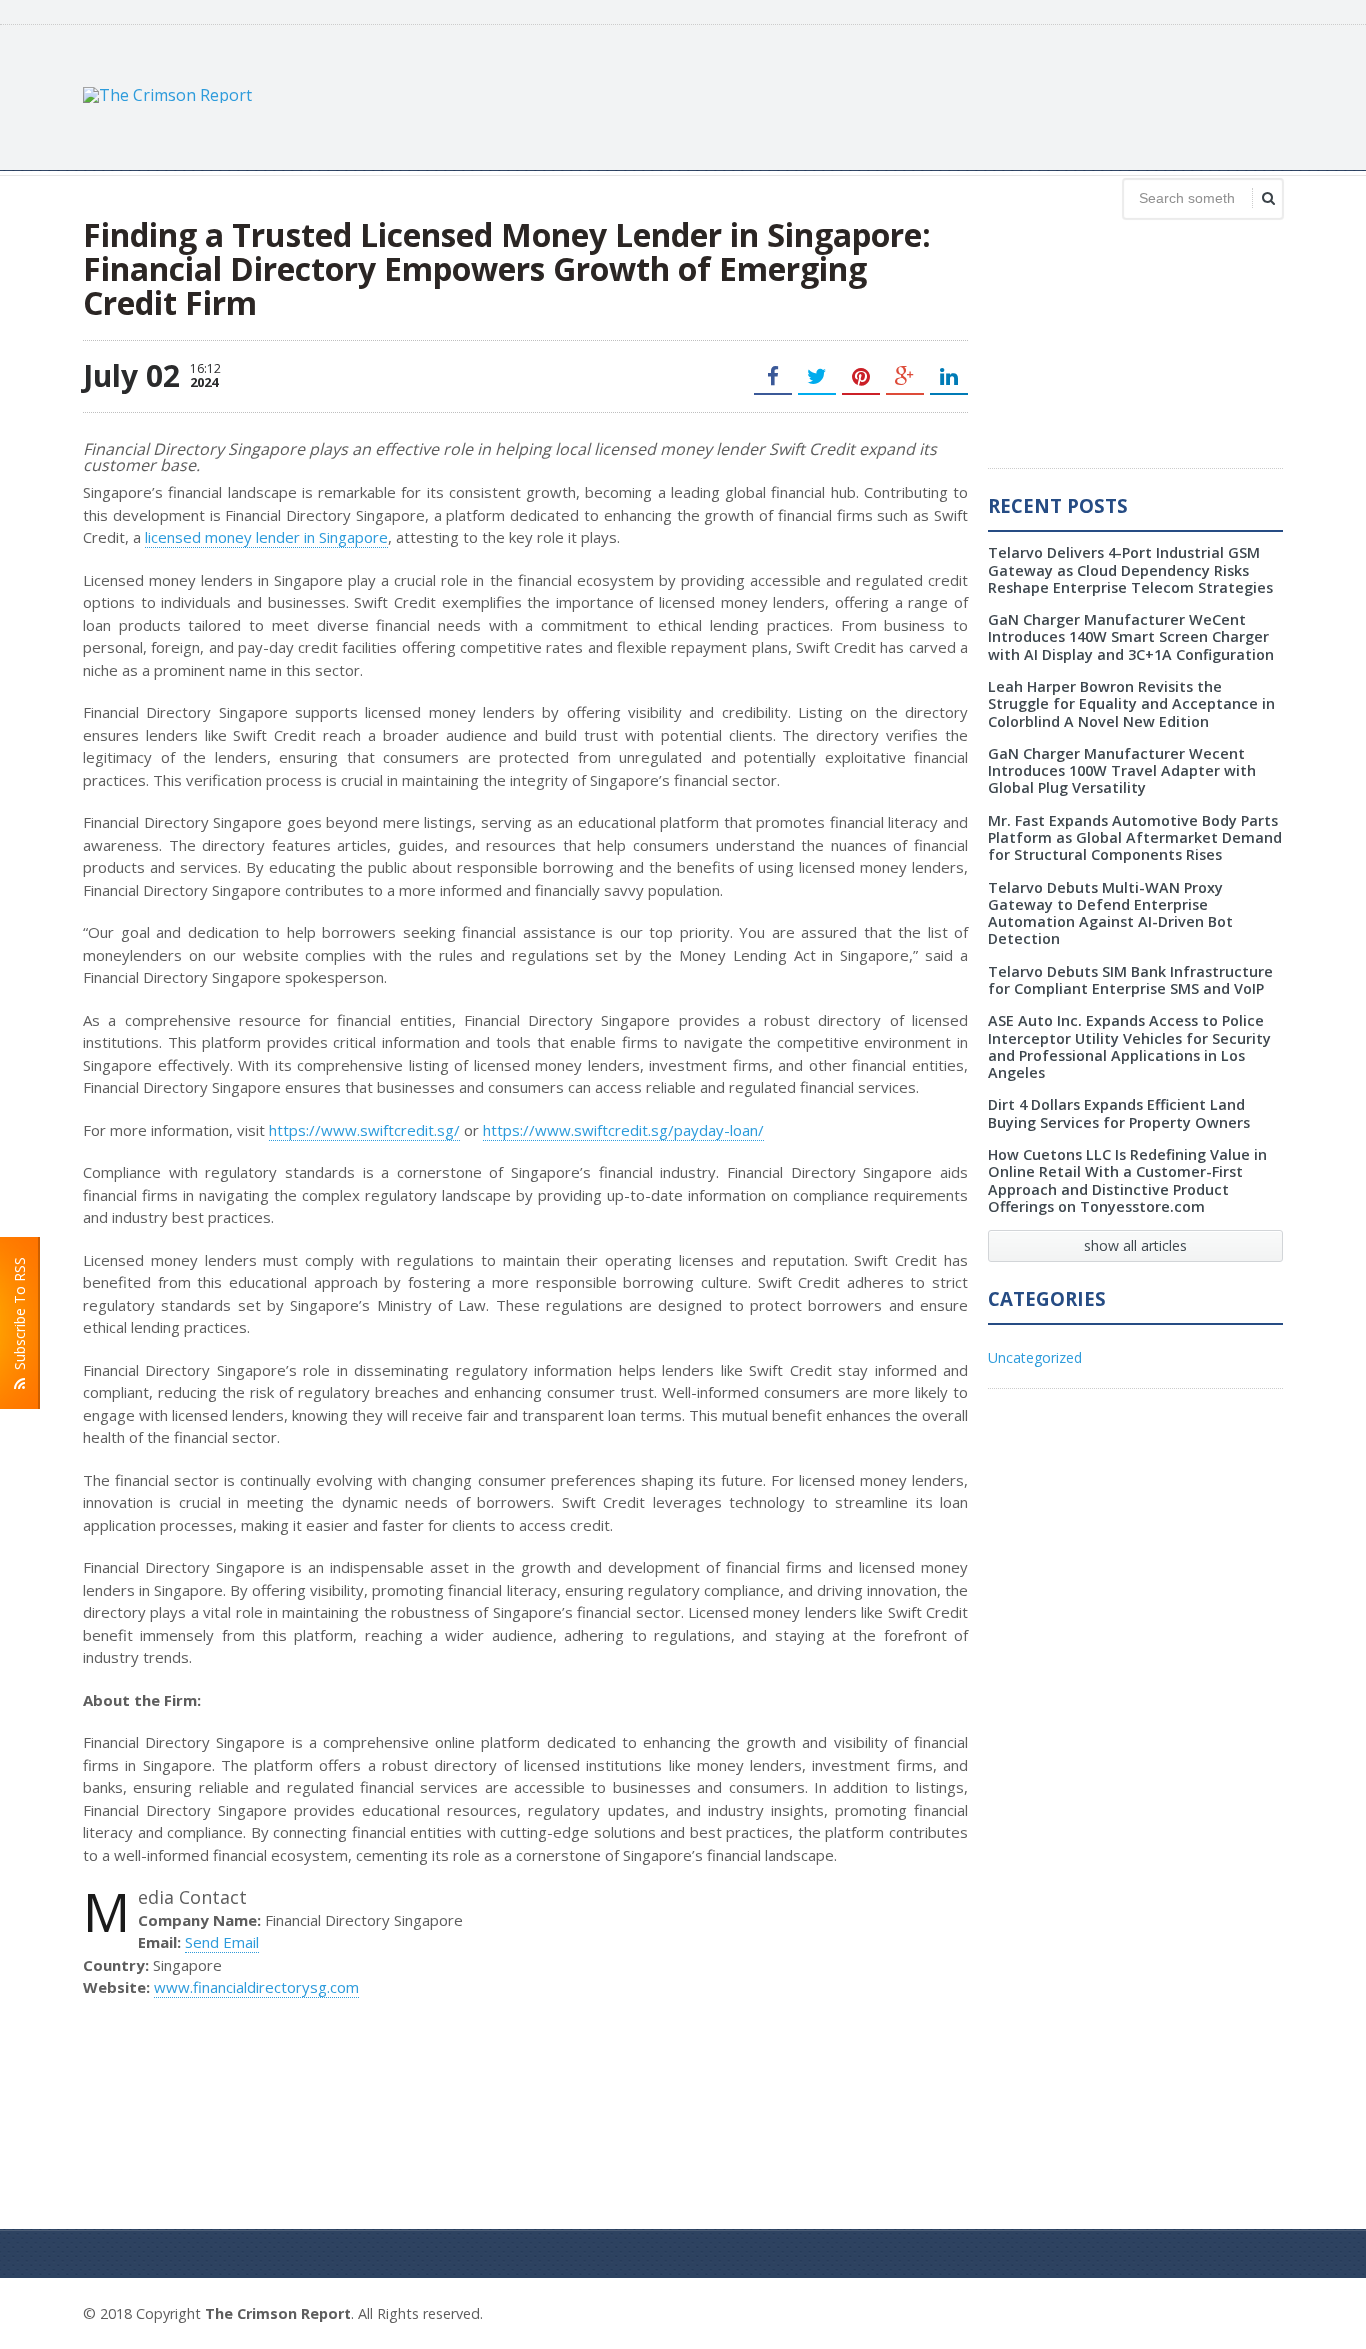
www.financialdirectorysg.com (256, 1987)
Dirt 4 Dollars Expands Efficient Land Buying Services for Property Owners (1119, 1113)
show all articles (1135, 1245)
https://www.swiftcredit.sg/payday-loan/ (623, 1130)
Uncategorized (1035, 1357)
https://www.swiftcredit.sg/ (364, 1130)
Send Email (222, 1942)
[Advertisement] (919, 95)
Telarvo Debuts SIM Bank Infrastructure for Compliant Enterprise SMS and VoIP (1130, 980)
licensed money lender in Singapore (266, 537)
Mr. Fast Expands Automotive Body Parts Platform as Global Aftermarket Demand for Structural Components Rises (1135, 838)
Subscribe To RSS (19, 1317)
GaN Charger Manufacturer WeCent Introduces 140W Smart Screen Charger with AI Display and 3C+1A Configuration (1131, 637)
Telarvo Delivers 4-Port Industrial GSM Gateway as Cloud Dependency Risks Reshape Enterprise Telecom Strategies (1130, 570)
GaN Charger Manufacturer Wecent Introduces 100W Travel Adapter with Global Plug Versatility (1122, 771)
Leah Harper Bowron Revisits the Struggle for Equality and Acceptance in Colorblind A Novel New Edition (1131, 704)
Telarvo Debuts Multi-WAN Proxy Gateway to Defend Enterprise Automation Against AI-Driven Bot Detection (1110, 913)
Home (1260, 2311)
